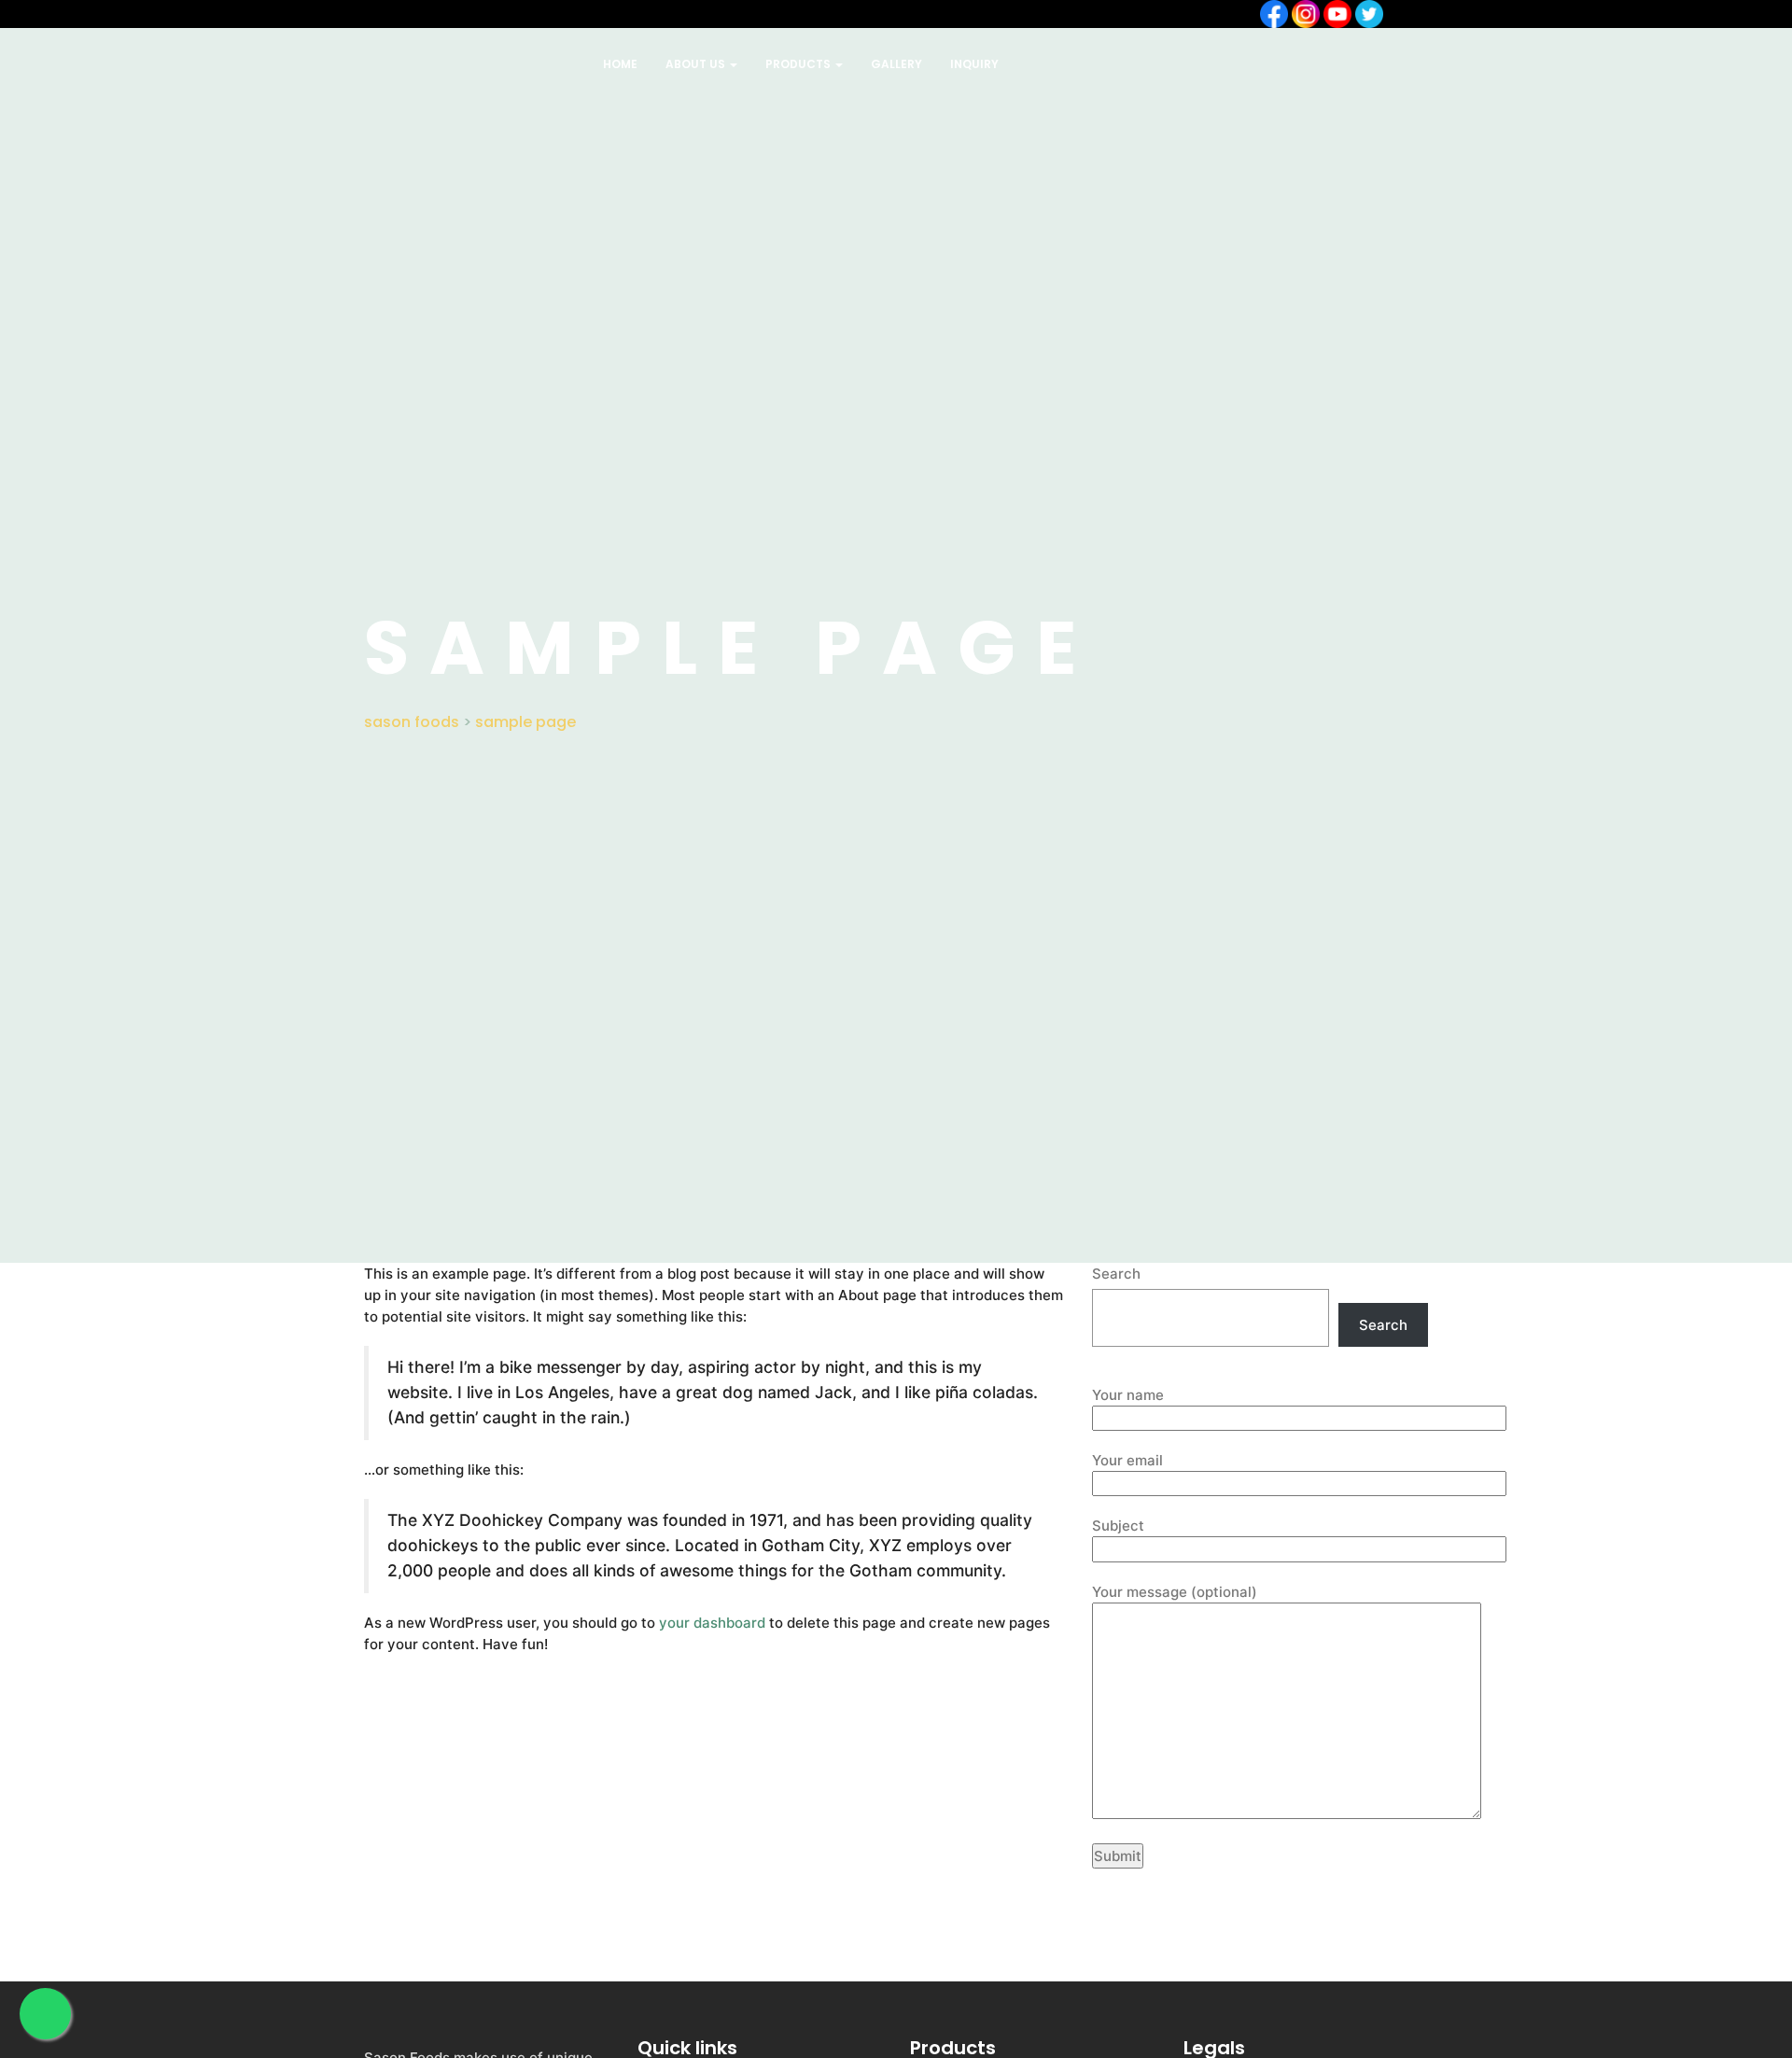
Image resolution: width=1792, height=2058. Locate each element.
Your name (1128, 1395)
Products (799, 64)
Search (1116, 1274)
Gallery (896, 64)
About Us (697, 64)
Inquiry (974, 64)
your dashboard (712, 1623)
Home (620, 64)
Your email (1127, 1460)
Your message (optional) (1175, 1592)
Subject (1118, 1526)
